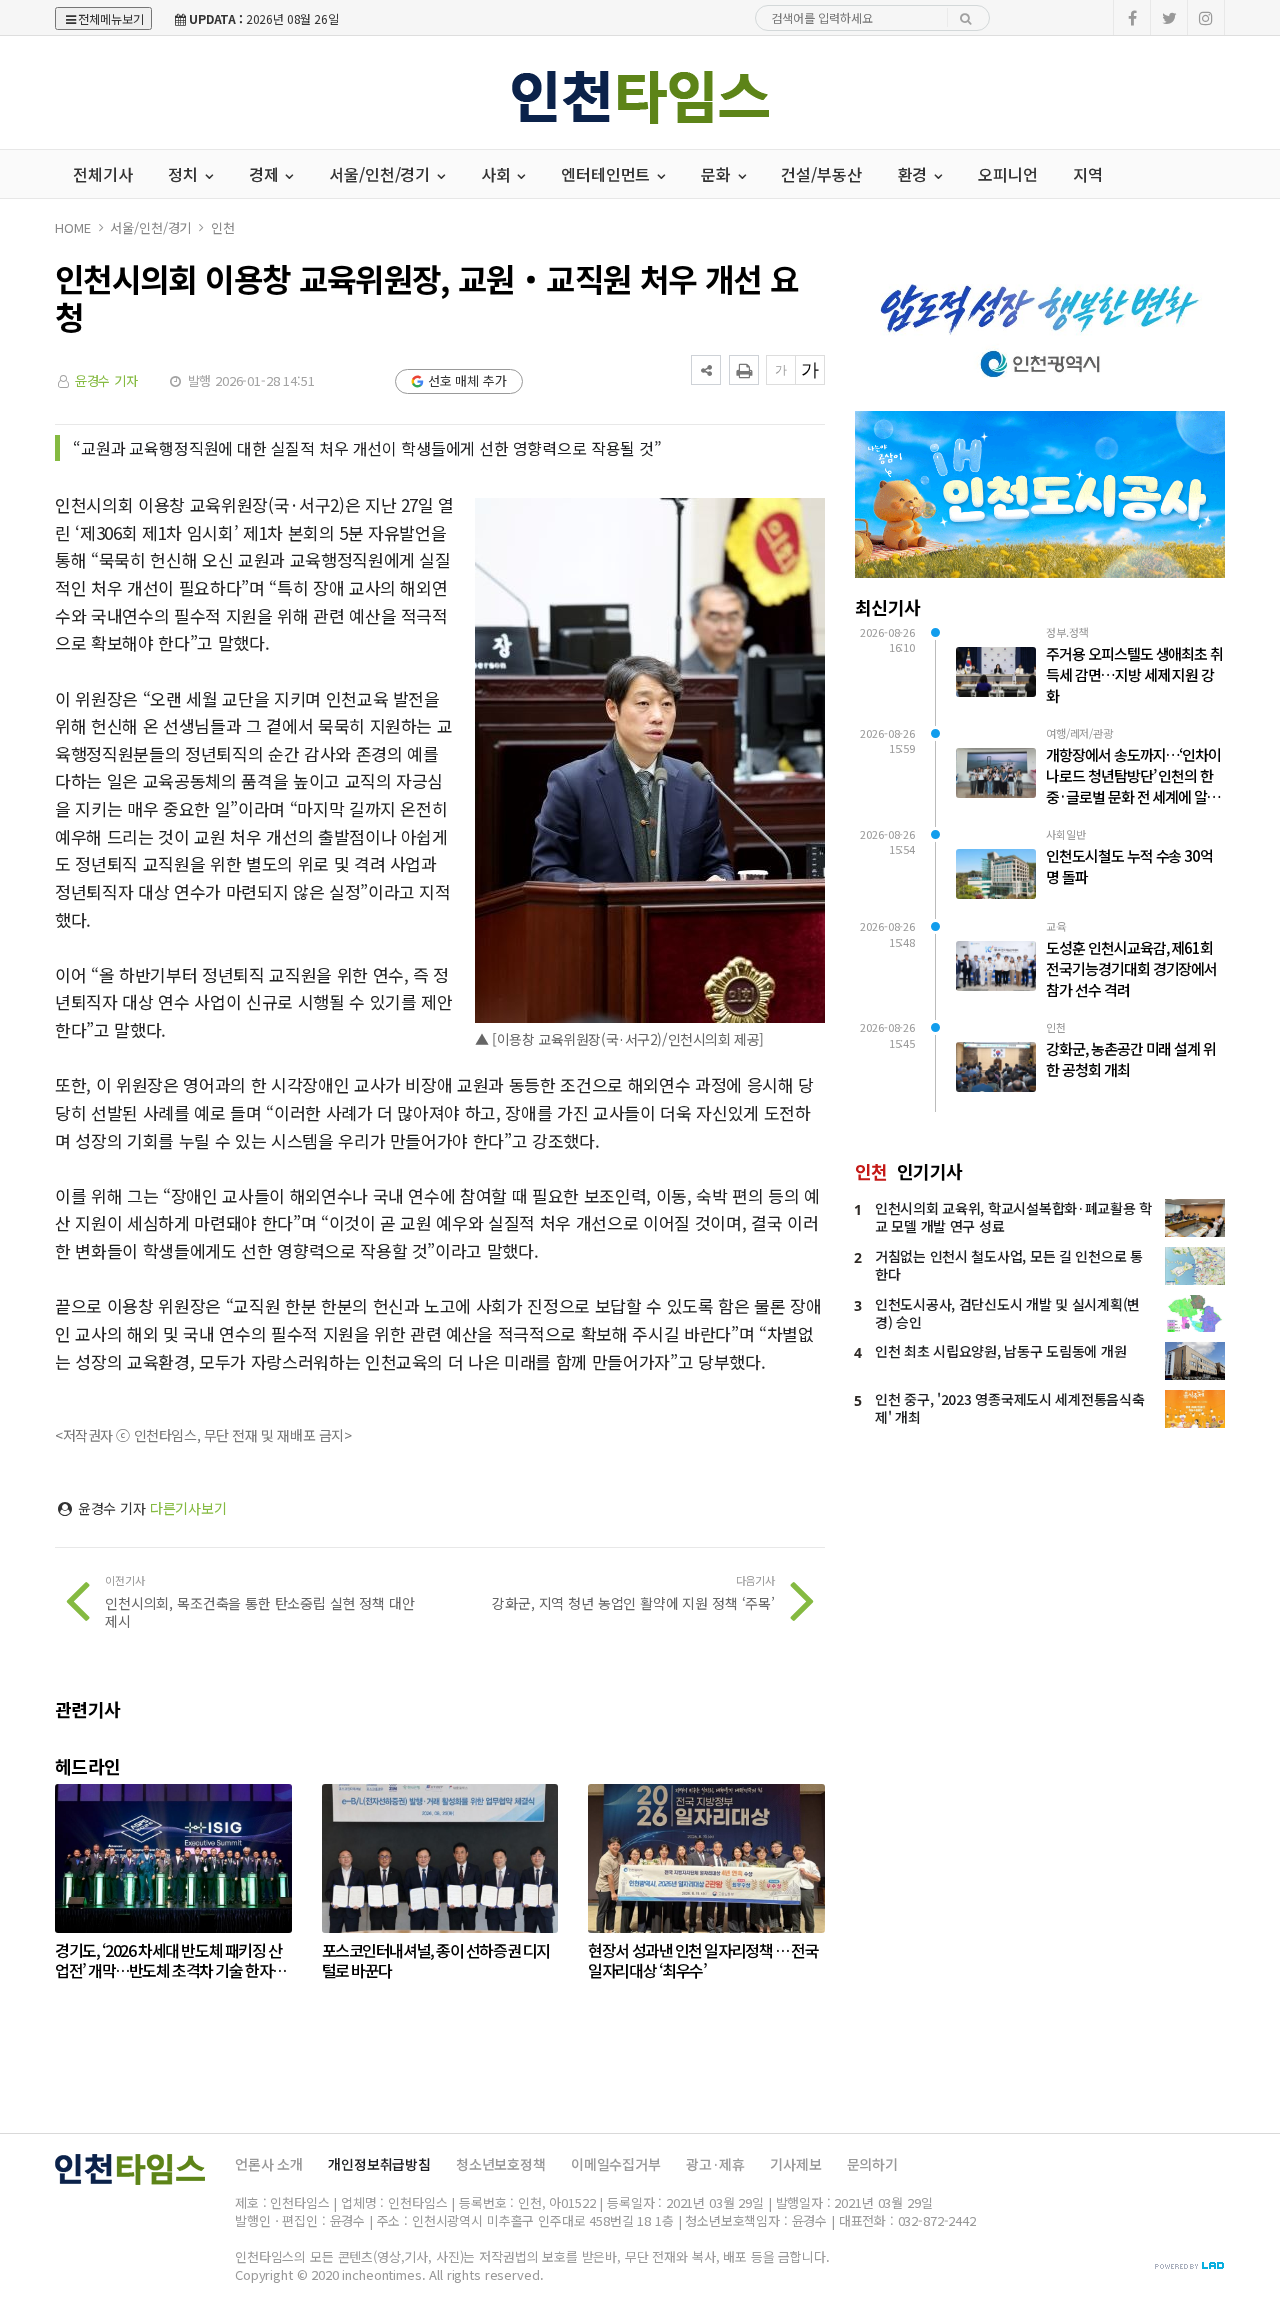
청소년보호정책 (501, 2164)
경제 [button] (266, 174)
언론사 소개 (269, 2164)
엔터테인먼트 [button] (607, 174)
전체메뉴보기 (111, 18)
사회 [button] (498, 174)
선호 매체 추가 (467, 380)
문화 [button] (718, 174)
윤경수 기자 (106, 380)
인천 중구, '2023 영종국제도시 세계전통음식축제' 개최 (1009, 1408)
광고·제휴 (715, 2164)
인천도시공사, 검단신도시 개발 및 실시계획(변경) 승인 (1007, 1313)
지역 (1088, 174)
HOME (72, 227)
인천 (223, 227)
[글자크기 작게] (781, 370)
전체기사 (102, 174)
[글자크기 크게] (810, 370)
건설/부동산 (821, 174)
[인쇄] (744, 370)
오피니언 (1007, 174)
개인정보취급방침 (379, 2164)
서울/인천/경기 (150, 227)
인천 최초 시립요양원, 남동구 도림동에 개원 (1000, 1351)
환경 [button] (915, 174)
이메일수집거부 (616, 2164)
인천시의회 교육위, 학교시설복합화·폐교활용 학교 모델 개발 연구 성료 (1013, 1217)
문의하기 (872, 2164)
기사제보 (795, 2164)
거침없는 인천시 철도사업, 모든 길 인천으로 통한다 (1009, 1265)
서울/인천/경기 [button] (381, 174)
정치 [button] (185, 174)
